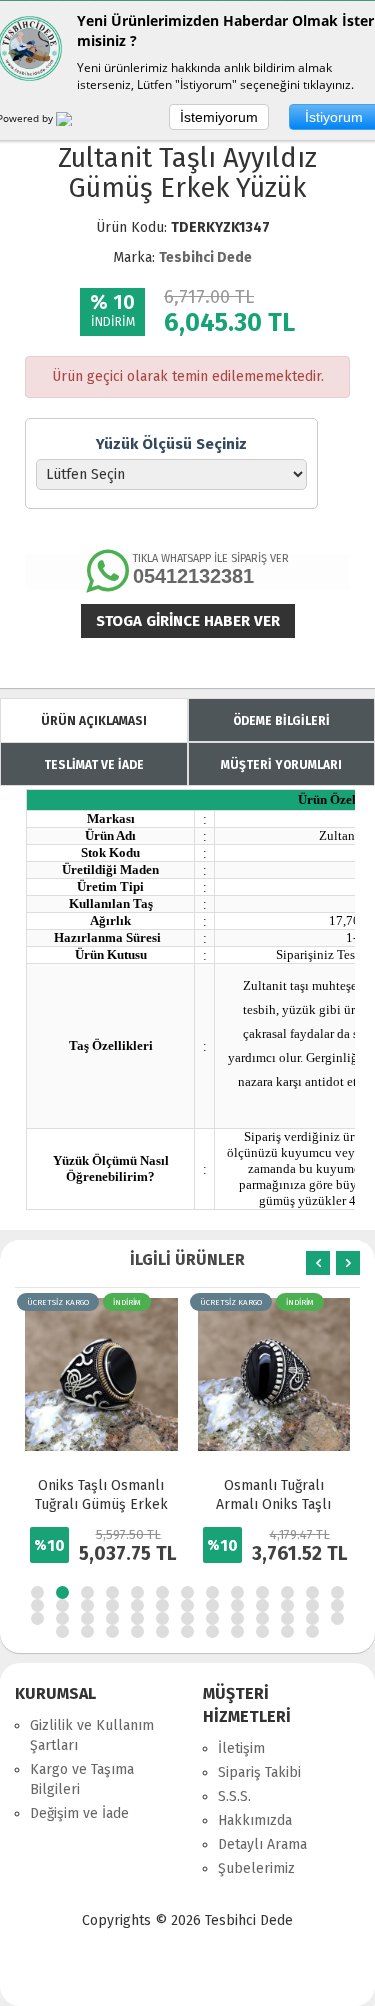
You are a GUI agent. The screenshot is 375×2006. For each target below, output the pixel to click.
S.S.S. (234, 1796)
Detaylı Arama (262, 1844)
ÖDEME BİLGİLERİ (281, 721)
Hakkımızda (255, 1820)
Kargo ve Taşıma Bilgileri (82, 1779)
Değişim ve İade (79, 1813)
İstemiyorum (219, 117)
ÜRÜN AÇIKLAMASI (94, 721)
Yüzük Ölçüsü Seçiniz (171, 444)
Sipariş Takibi (259, 1772)
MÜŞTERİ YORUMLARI (281, 765)
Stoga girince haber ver (188, 621)
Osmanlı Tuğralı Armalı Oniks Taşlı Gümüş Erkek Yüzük (273, 1504)
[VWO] (76, 122)
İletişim (241, 1748)
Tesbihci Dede (205, 257)
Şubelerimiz (256, 1868)
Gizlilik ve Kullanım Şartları (92, 1735)
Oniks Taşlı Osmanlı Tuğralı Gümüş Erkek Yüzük (101, 1504)
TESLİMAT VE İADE (94, 765)
